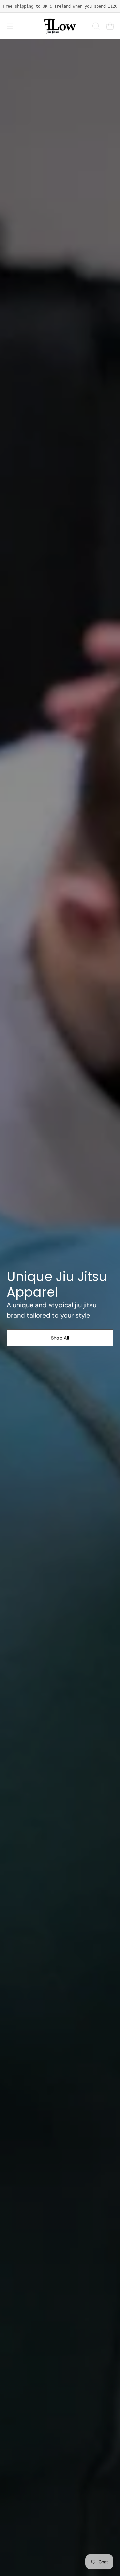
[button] (95, 26)
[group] (60, 6)
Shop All (60, 1338)
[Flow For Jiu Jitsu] (60, 26)
